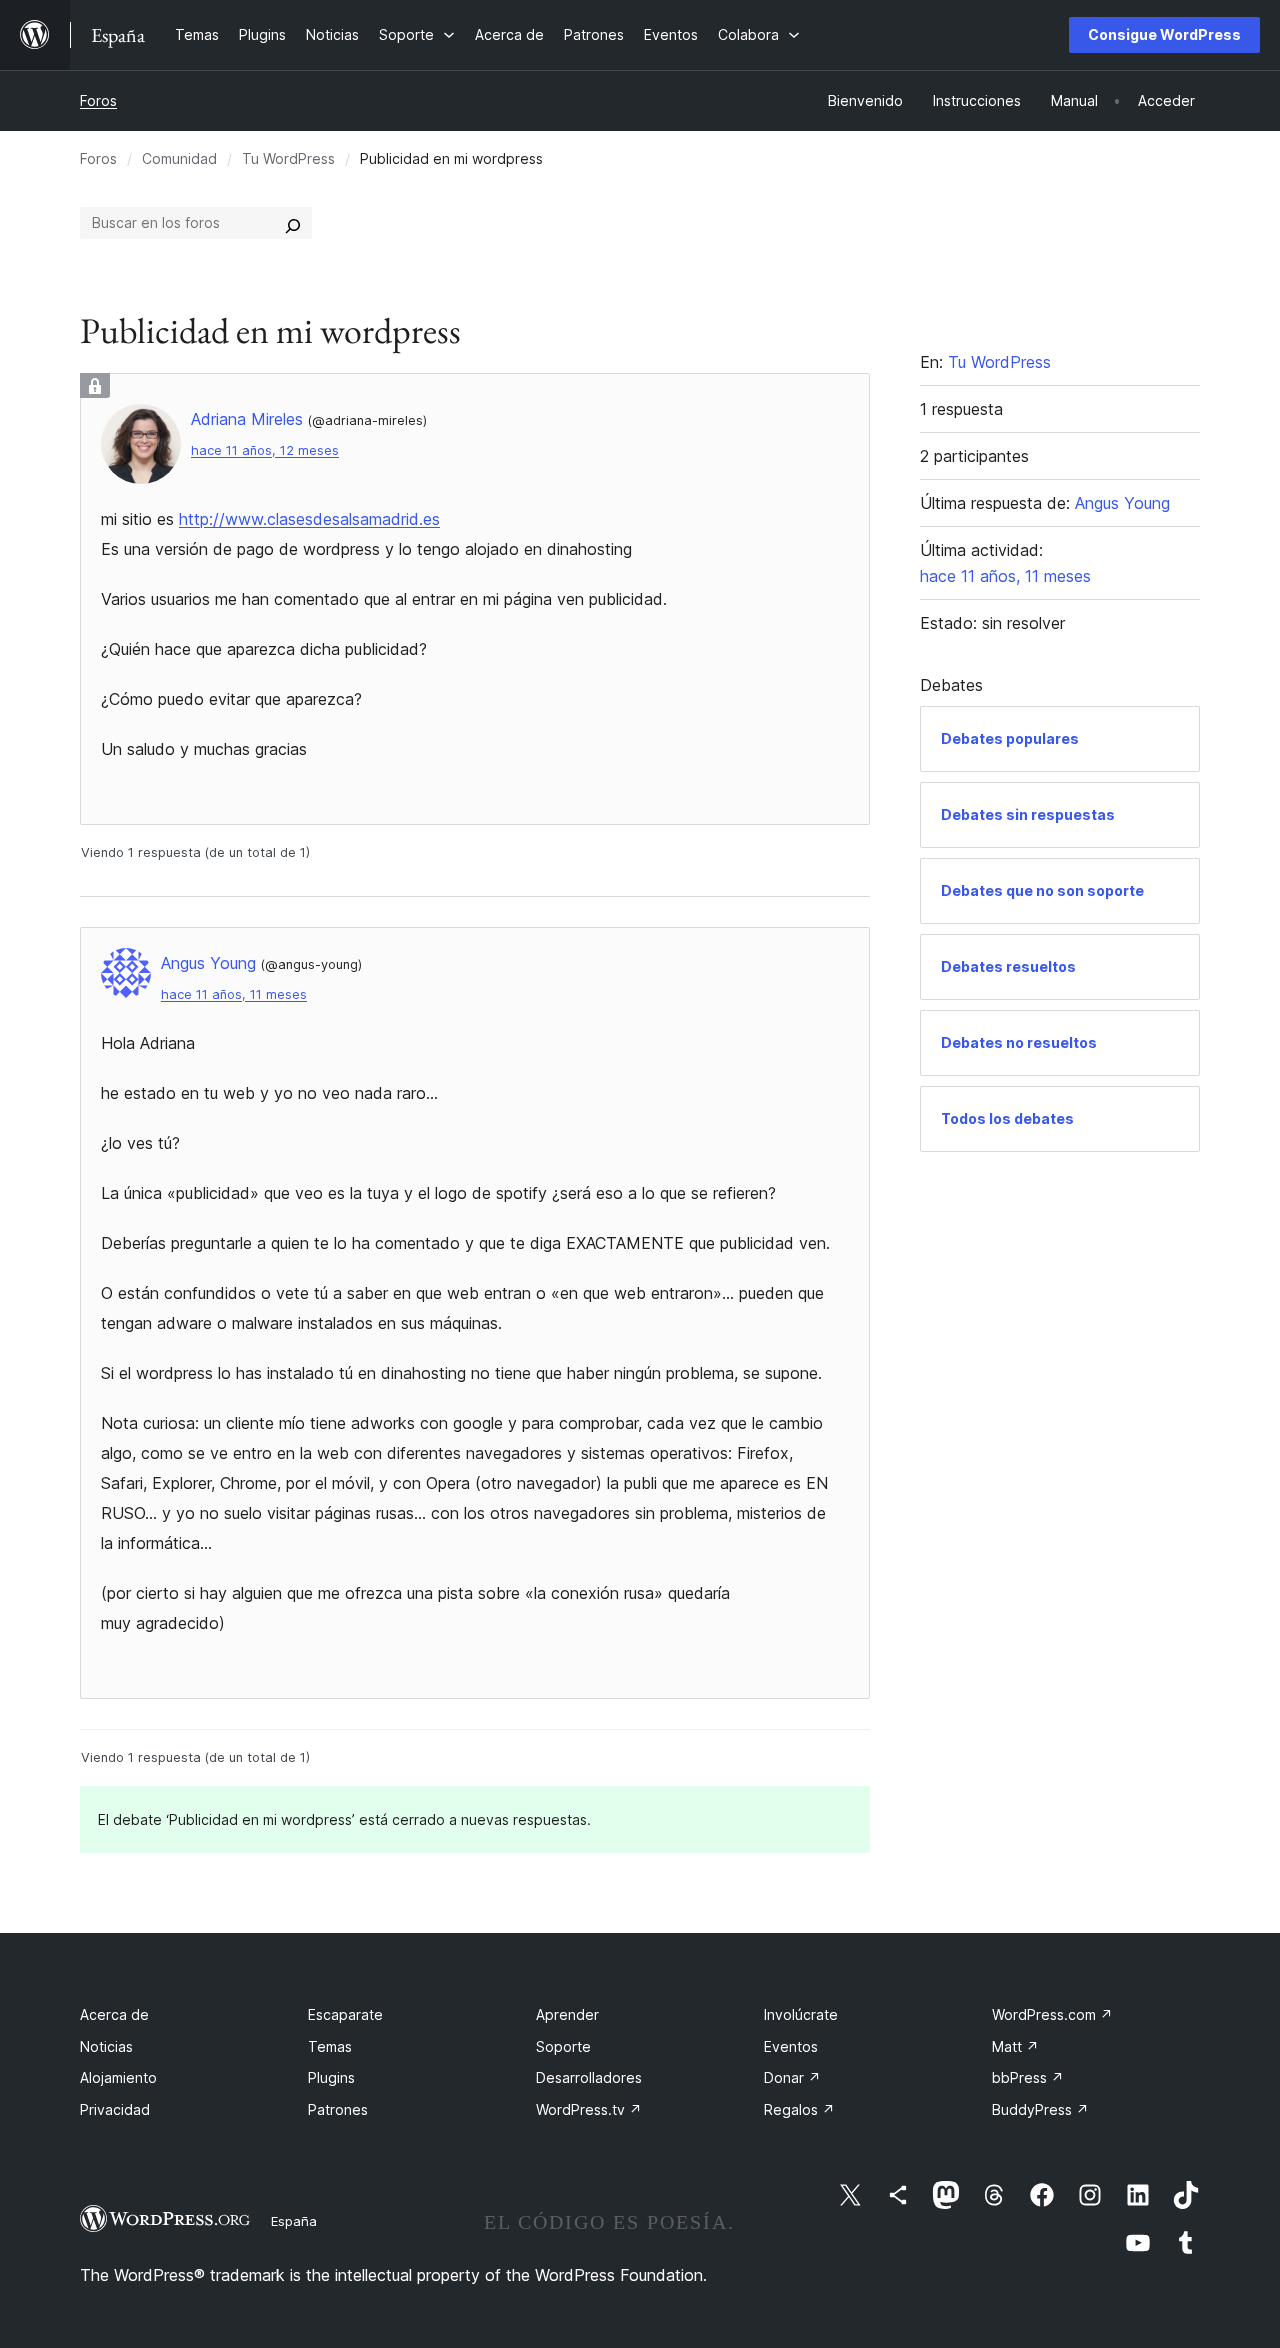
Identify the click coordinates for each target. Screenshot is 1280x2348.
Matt (1015, 2046)
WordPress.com (1052, 2014)
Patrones (338, 2109)
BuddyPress (1040, 2109)
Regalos (799, 2109)
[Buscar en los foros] (293, 223)
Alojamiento (118, 2077)
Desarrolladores (589, 2077)
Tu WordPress (288, 158)
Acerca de (114, 2014)
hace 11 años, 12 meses (265, 450)
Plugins (331, 2077)
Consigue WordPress (1164, 34)
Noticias (106, 2046)
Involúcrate (801, 2014)
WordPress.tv (589, 2109)
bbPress (1028, 2077)
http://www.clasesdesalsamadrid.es (309, 519)
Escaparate (345, 2014)
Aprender (567, 2014)
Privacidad (115, 2109)
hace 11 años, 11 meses (234, 994)
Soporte (563, 2046)
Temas (330, 2046)
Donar (792, 2077)
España (294, 2221)
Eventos (791, 2046)
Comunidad (179, 158)
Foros (98, 100)
